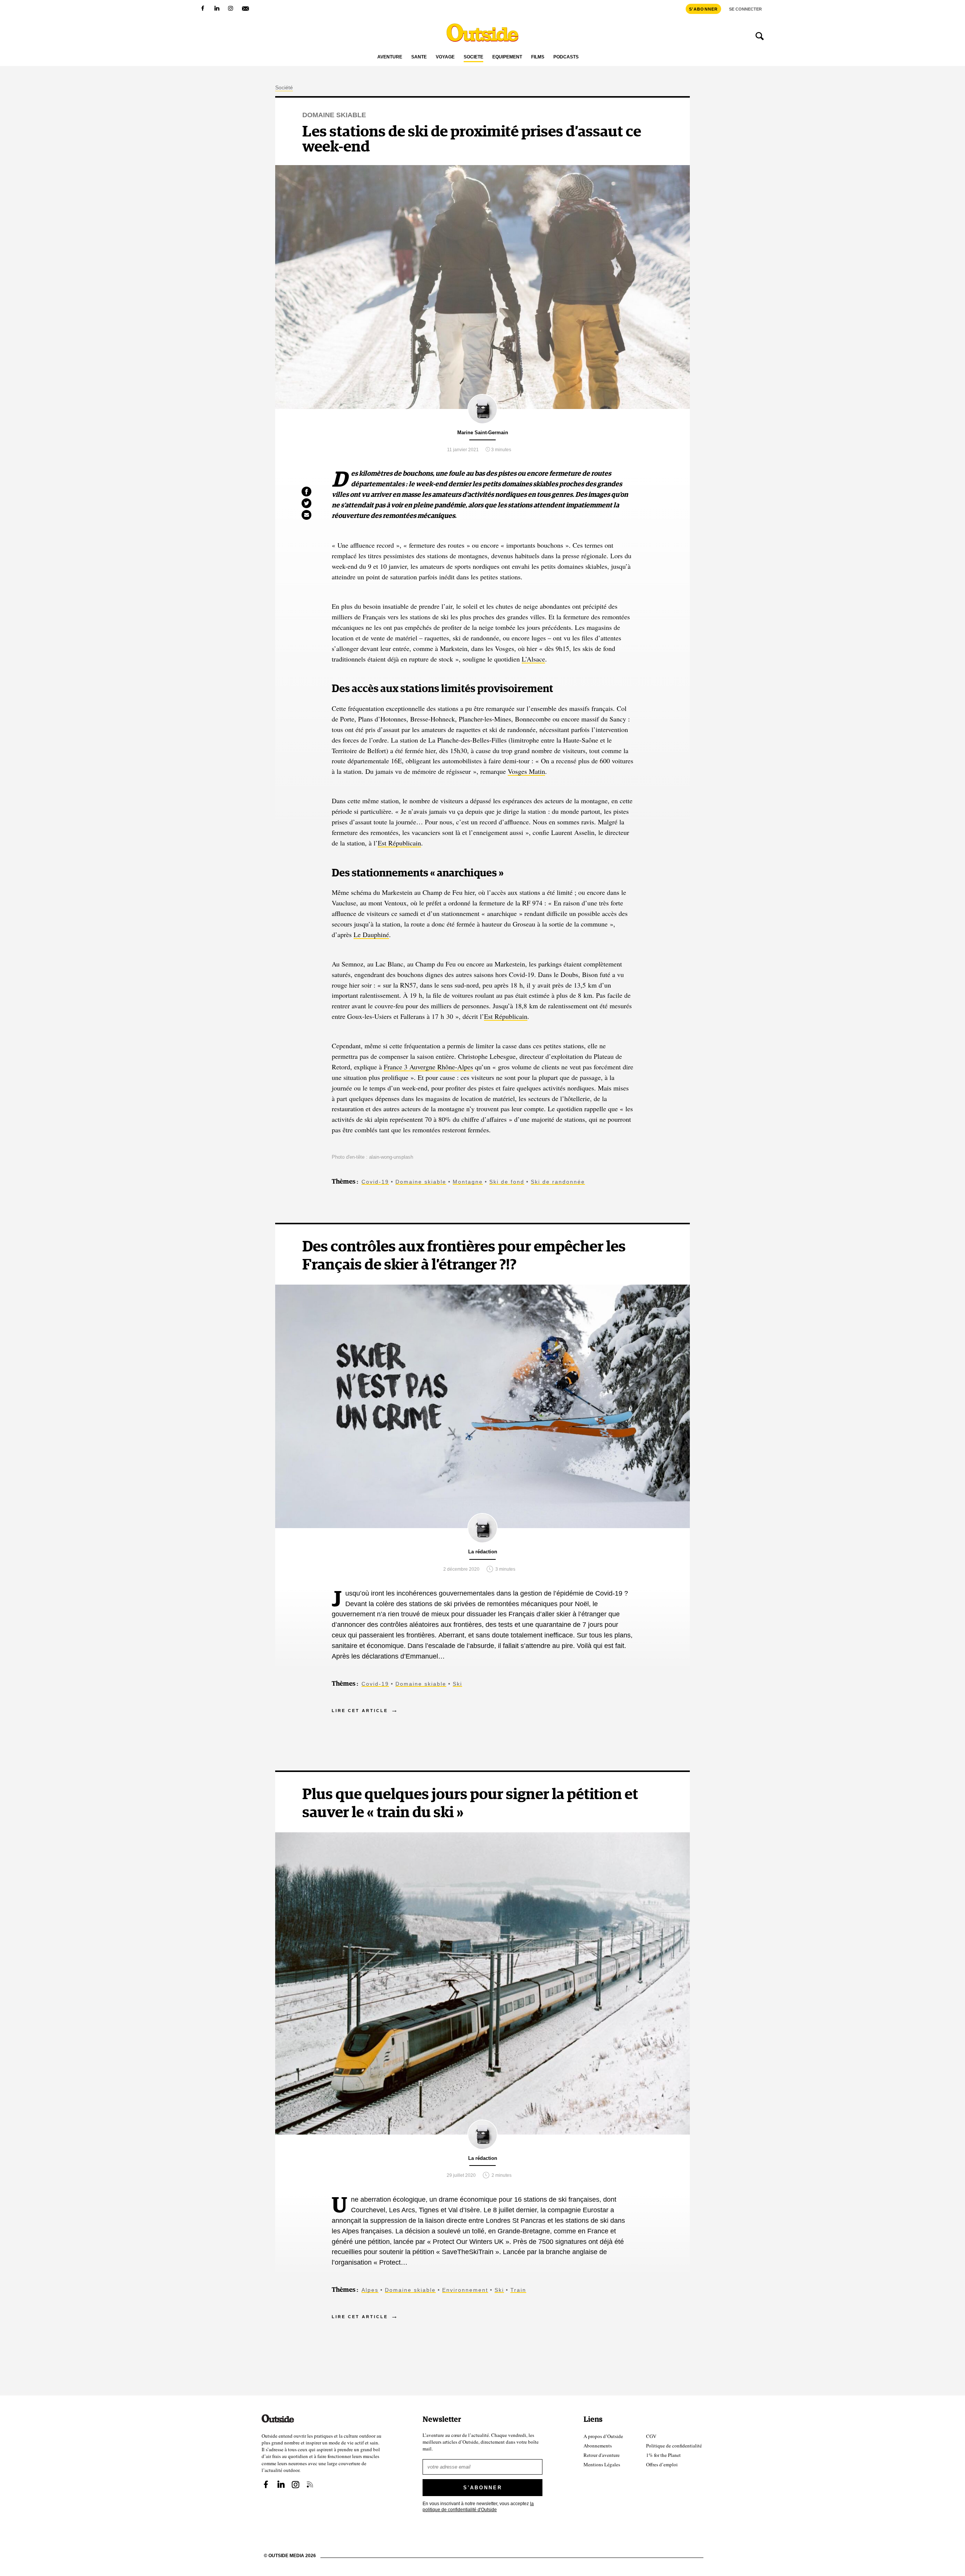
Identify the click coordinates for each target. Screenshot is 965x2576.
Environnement (465, 2290)
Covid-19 (375, 1182)
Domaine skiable (334, 115)
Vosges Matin (526, 771)
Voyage (445, 57)
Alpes (370, 2290)
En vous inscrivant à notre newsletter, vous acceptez (478, 2506)
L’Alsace (533, 659)
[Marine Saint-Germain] (482, 421)
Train (518, 2290)
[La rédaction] (482, 1541)
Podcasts (566, 57)
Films (538, 57)
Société (473, 57)
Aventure (390, 57)
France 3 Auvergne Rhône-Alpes (428, 1067)
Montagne (468, 1182)
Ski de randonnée (558, 1182)
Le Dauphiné (371, 934)
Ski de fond (507, 1182)
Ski (457, 1684)
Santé (419, 57)
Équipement (507, 57)
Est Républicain (399, 843)
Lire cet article (360, 1711)
